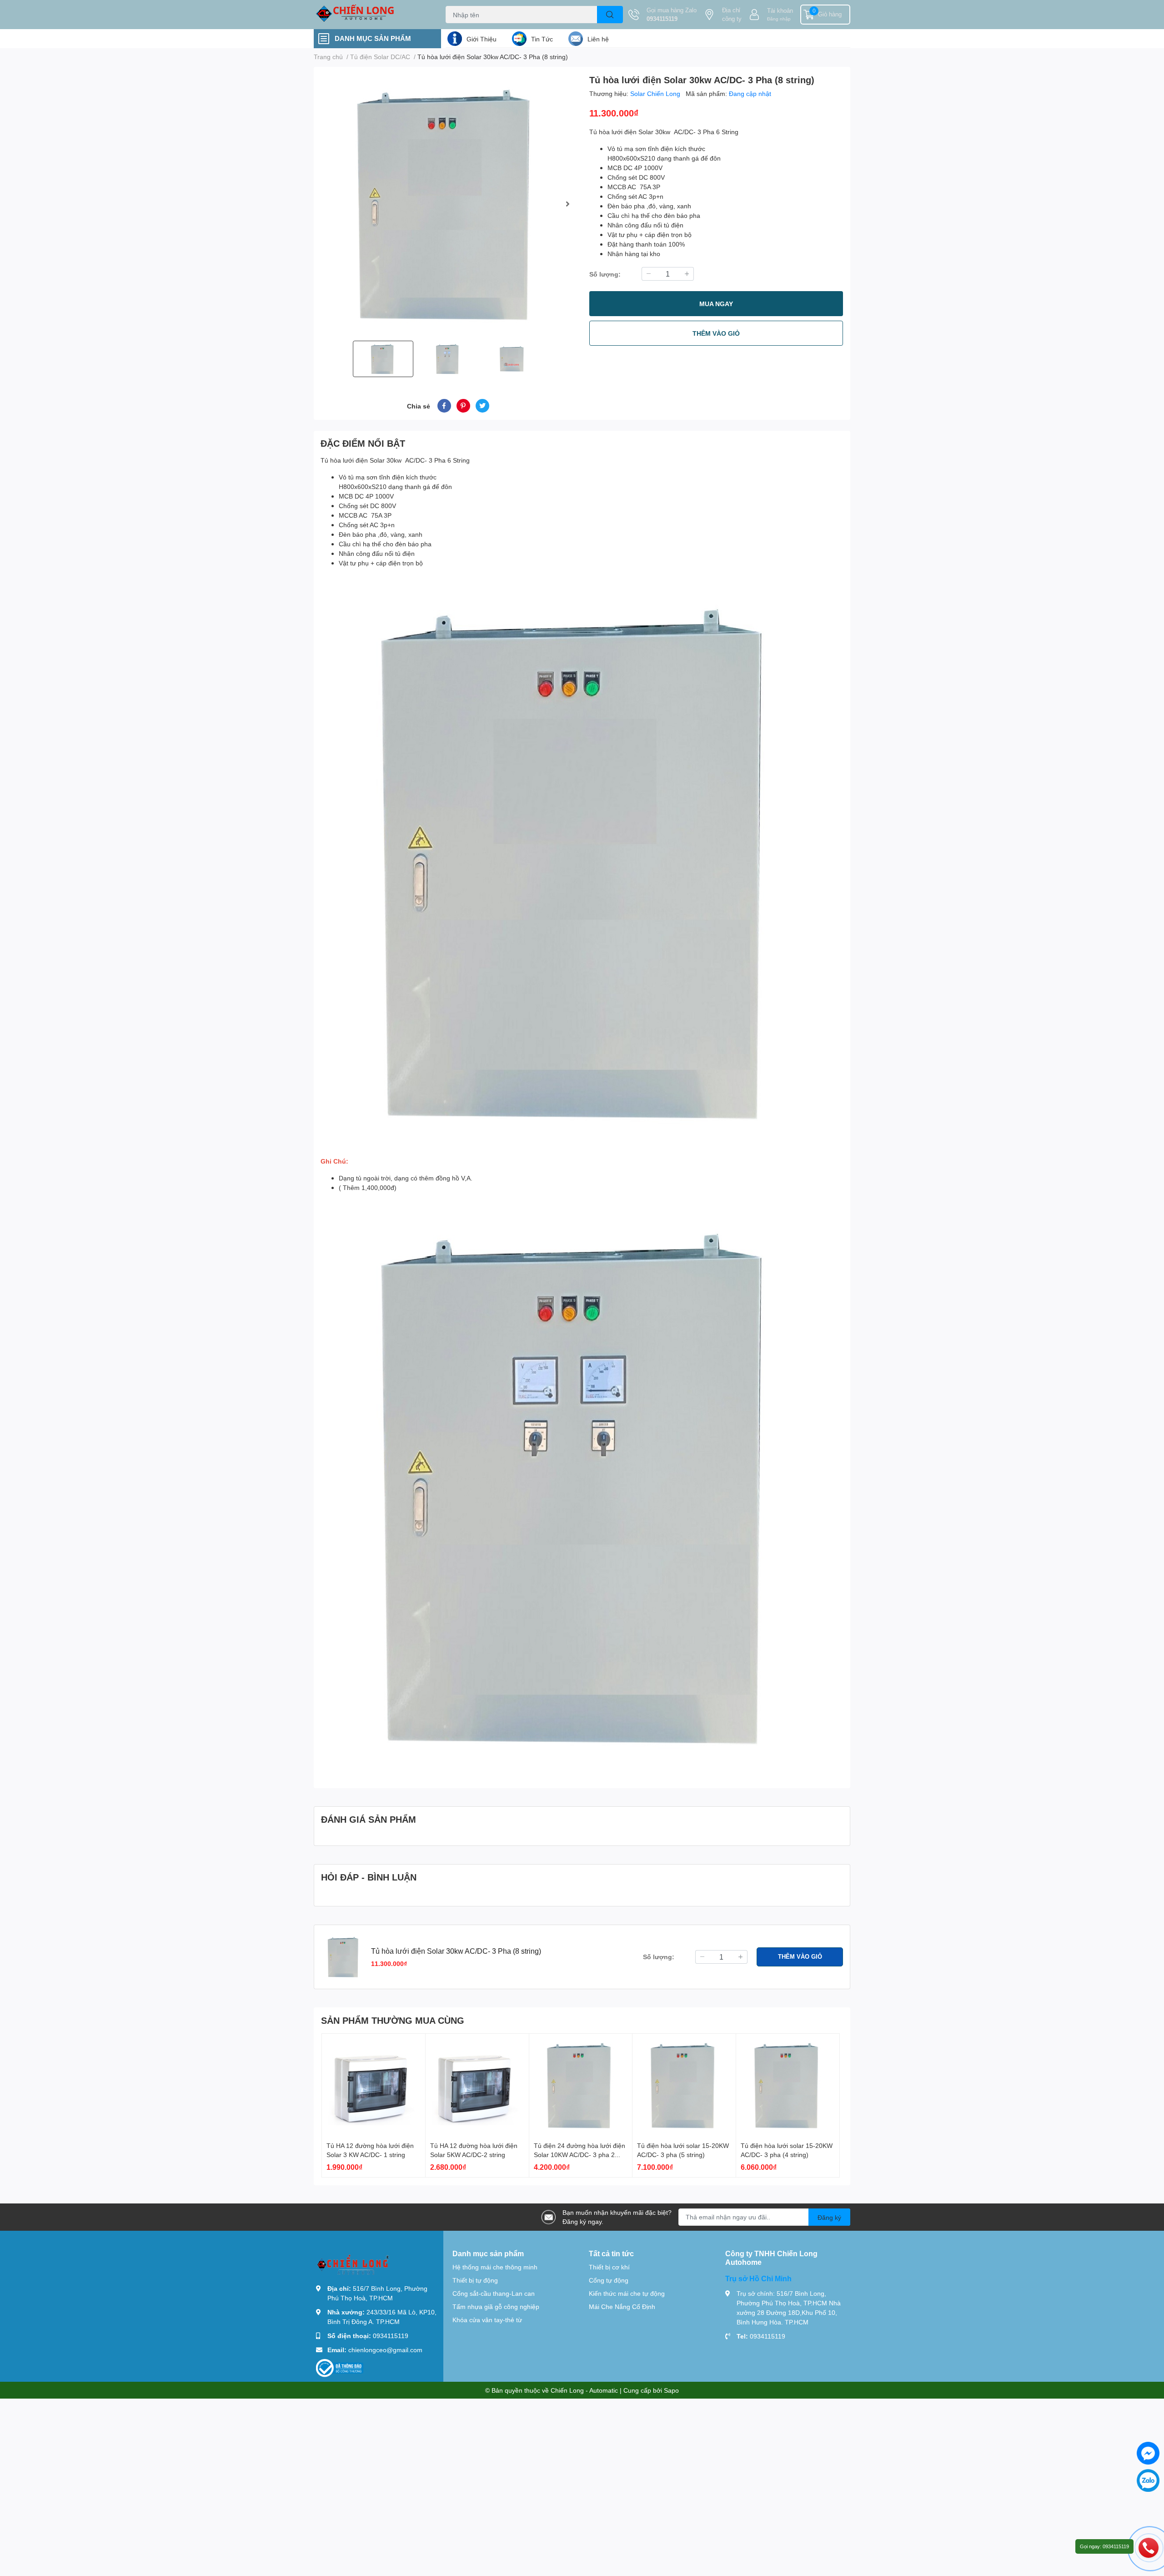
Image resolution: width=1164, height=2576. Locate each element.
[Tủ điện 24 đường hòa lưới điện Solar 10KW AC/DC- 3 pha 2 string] (581, 2085)
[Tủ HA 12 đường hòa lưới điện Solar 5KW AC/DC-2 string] (477, 2085)
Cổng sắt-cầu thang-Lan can (494, 2293)
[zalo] (1148, 2480)
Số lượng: (605, 274)
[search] (610, 15)
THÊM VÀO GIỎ (716, 333)
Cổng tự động (609, 2280)
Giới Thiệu (482, 39)
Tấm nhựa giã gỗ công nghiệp (496, 2306)
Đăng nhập (779, 19)
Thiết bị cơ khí (609, 2267)
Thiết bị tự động (475, 2280)
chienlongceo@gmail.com (385, 2350)
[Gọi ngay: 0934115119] (1149, 2547)
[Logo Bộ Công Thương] (340, 2367)
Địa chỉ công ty (732, 15)
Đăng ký (829, 2217)
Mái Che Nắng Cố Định (622, 2306)
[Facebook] (1148, 2453)
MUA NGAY (716, 304)
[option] (448, 204)
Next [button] (567, 204)
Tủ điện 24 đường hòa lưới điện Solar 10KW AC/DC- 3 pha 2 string (579, 2154)
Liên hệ (598, 39)
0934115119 (662, 19)
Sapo (671, 2390)
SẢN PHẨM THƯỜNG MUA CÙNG (393, 2020)
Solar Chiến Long (656, 93)
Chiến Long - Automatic (584, 2390)
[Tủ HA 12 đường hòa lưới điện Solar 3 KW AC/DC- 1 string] (374, 2085)
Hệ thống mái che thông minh (495, 2267)
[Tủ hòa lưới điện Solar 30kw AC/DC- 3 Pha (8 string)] (448, 204)
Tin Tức (542, 39)
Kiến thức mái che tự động (627, 2293)
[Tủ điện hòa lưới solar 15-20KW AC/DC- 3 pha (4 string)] (788, 2085)
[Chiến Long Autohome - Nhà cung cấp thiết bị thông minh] (370, 15)
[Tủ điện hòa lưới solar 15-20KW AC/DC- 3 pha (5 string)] (684, 2085)
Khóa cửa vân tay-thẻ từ (487, 2320)
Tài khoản (780, 10)
